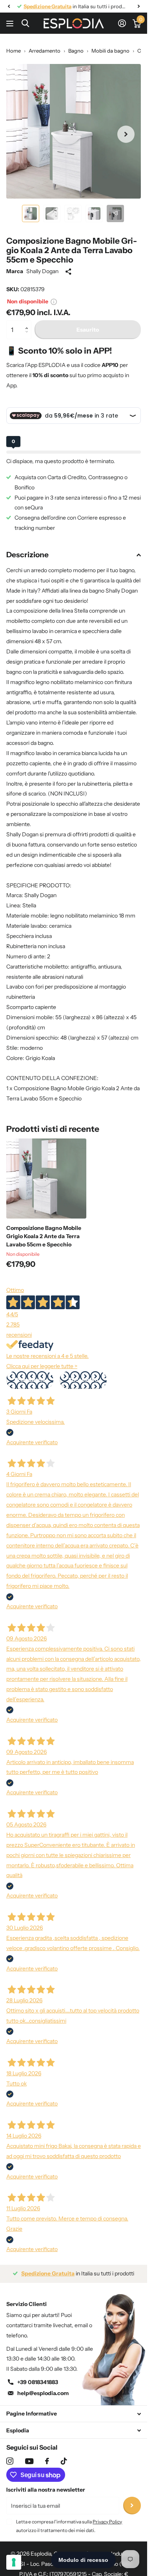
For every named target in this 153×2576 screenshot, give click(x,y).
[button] (28, 323)
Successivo (83, 1380)
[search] (25, 23)
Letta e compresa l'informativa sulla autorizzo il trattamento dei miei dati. (69, 2526)
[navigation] (9, 6)
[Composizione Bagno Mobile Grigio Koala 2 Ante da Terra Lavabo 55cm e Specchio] (46, 1179)
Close (74, 2414)
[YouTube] (29, 2461)
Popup (54, 301)
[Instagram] (10, 2461)
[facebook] (47, 2461)
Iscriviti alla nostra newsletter (46, 2490)
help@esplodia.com (43, 2393)
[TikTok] (64, 2461)
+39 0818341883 (38, 2382)
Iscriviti (132, 2506)
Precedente (30, 1380)
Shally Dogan (42, 271)
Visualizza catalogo (11, 23)
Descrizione (27, 555)
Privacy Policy (107, 2522)
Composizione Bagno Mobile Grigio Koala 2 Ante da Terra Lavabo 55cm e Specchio (44, 1236)
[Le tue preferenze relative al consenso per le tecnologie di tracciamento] (14, 2562)
